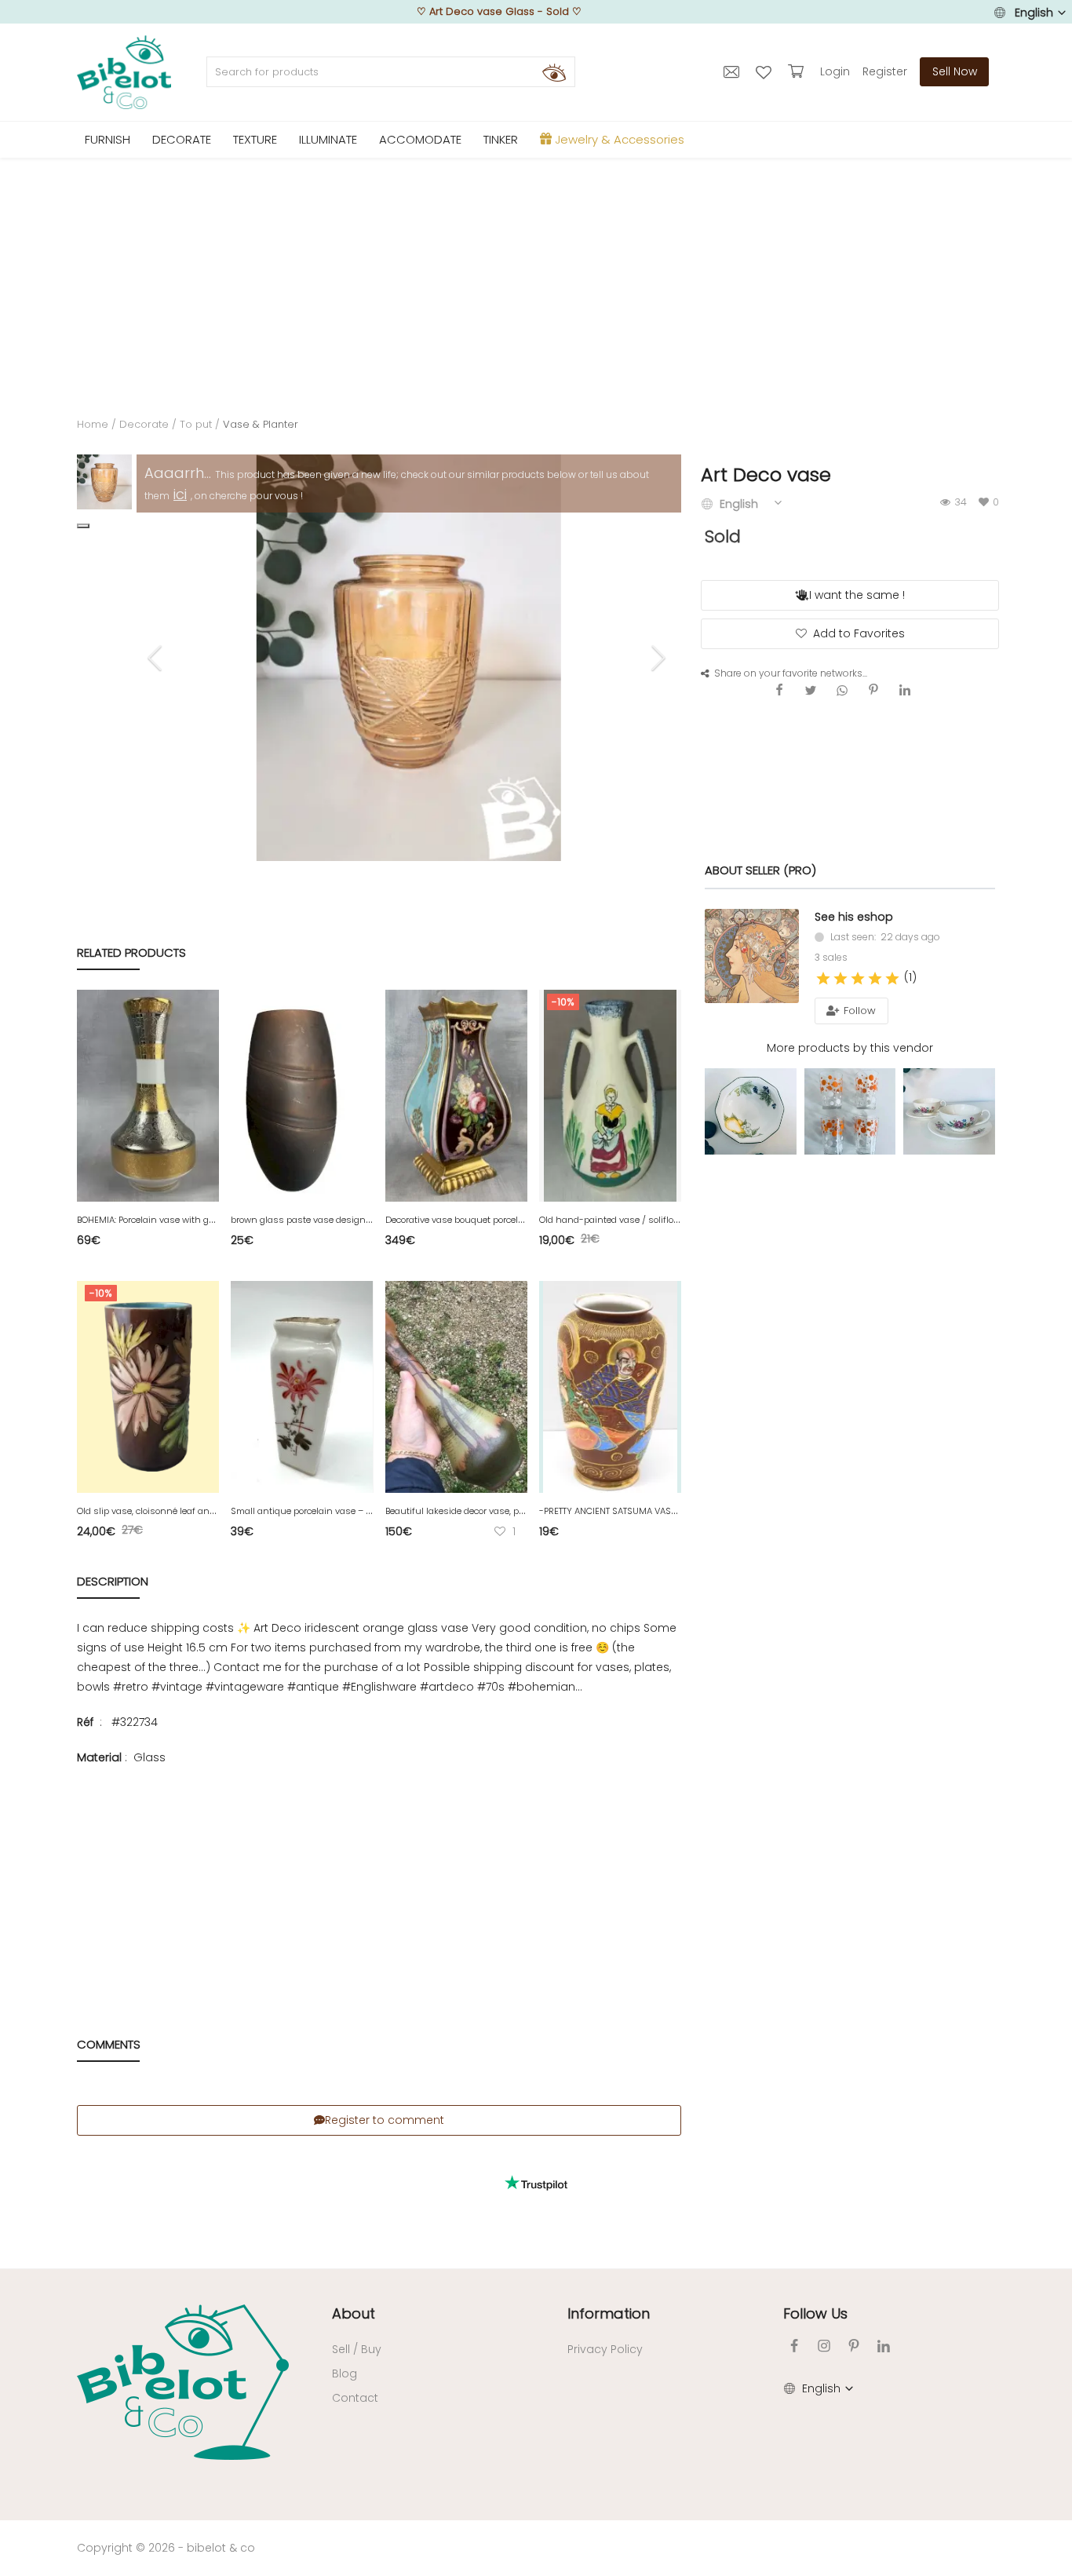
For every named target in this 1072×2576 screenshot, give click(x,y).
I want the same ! (857, 595)
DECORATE (182, 139)
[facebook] (794, 2346)
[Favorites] (766, 71)
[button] (83, 526)
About (354, 2313)
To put (196, 424)
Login (835, 71)
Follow (858, 1011)
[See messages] (733, 71)
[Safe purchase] (798, 71)
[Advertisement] (536, 275)
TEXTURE (255, 139)
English (1034, 13)
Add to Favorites (859, 633)
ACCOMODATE (420, 139)
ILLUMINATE (328, 139)
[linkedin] (884, 2346)
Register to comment (385, 2120)
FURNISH (108, 139)
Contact (355, 2398)
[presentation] (157, 658)
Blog (345, 2373)
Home (93, 424)
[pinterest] (854, 2346)
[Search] (554, 72)
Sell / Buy (357, 2349)
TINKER (501, 139)
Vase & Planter (261, 424)
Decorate (144, 424)
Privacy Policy (605, 2349)
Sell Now (955, 71)
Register (885, 71)
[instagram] (824, 2346)
